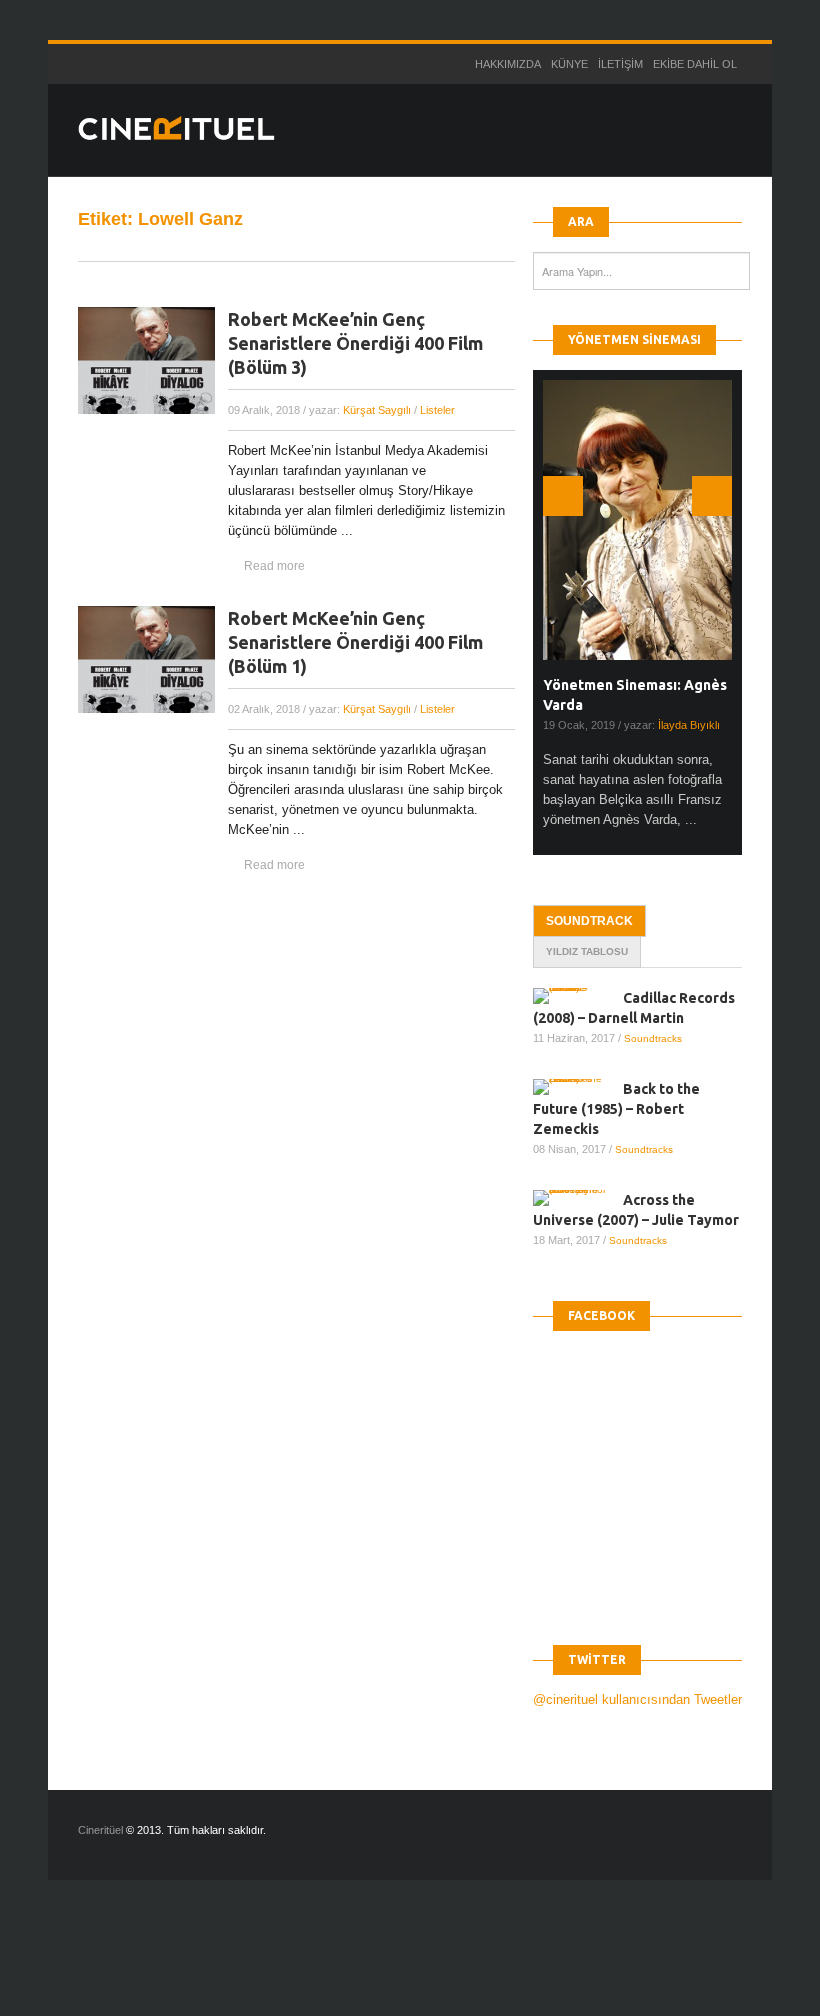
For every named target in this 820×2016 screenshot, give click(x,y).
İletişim (620, 64)
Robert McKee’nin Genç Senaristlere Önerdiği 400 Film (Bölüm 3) (355, 343)
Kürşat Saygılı (377, 410)
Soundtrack (589, 921)
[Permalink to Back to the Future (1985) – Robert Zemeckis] (578, 1087)
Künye (569, 64)
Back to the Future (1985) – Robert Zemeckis (616, 1109)
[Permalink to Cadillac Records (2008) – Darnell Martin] (578, 996)
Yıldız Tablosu (587, 951)
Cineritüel (100, 1830)
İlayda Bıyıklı (689, 725)
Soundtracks (653, 1038)
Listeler (437, 410)
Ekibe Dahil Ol (695, 64)
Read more (274, 566)
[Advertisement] (364, 1965)
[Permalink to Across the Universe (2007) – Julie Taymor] (578, 1198)
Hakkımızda (508, 64)
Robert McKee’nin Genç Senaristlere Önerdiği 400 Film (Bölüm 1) (355, 642)
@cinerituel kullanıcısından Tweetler (637, 1699)
